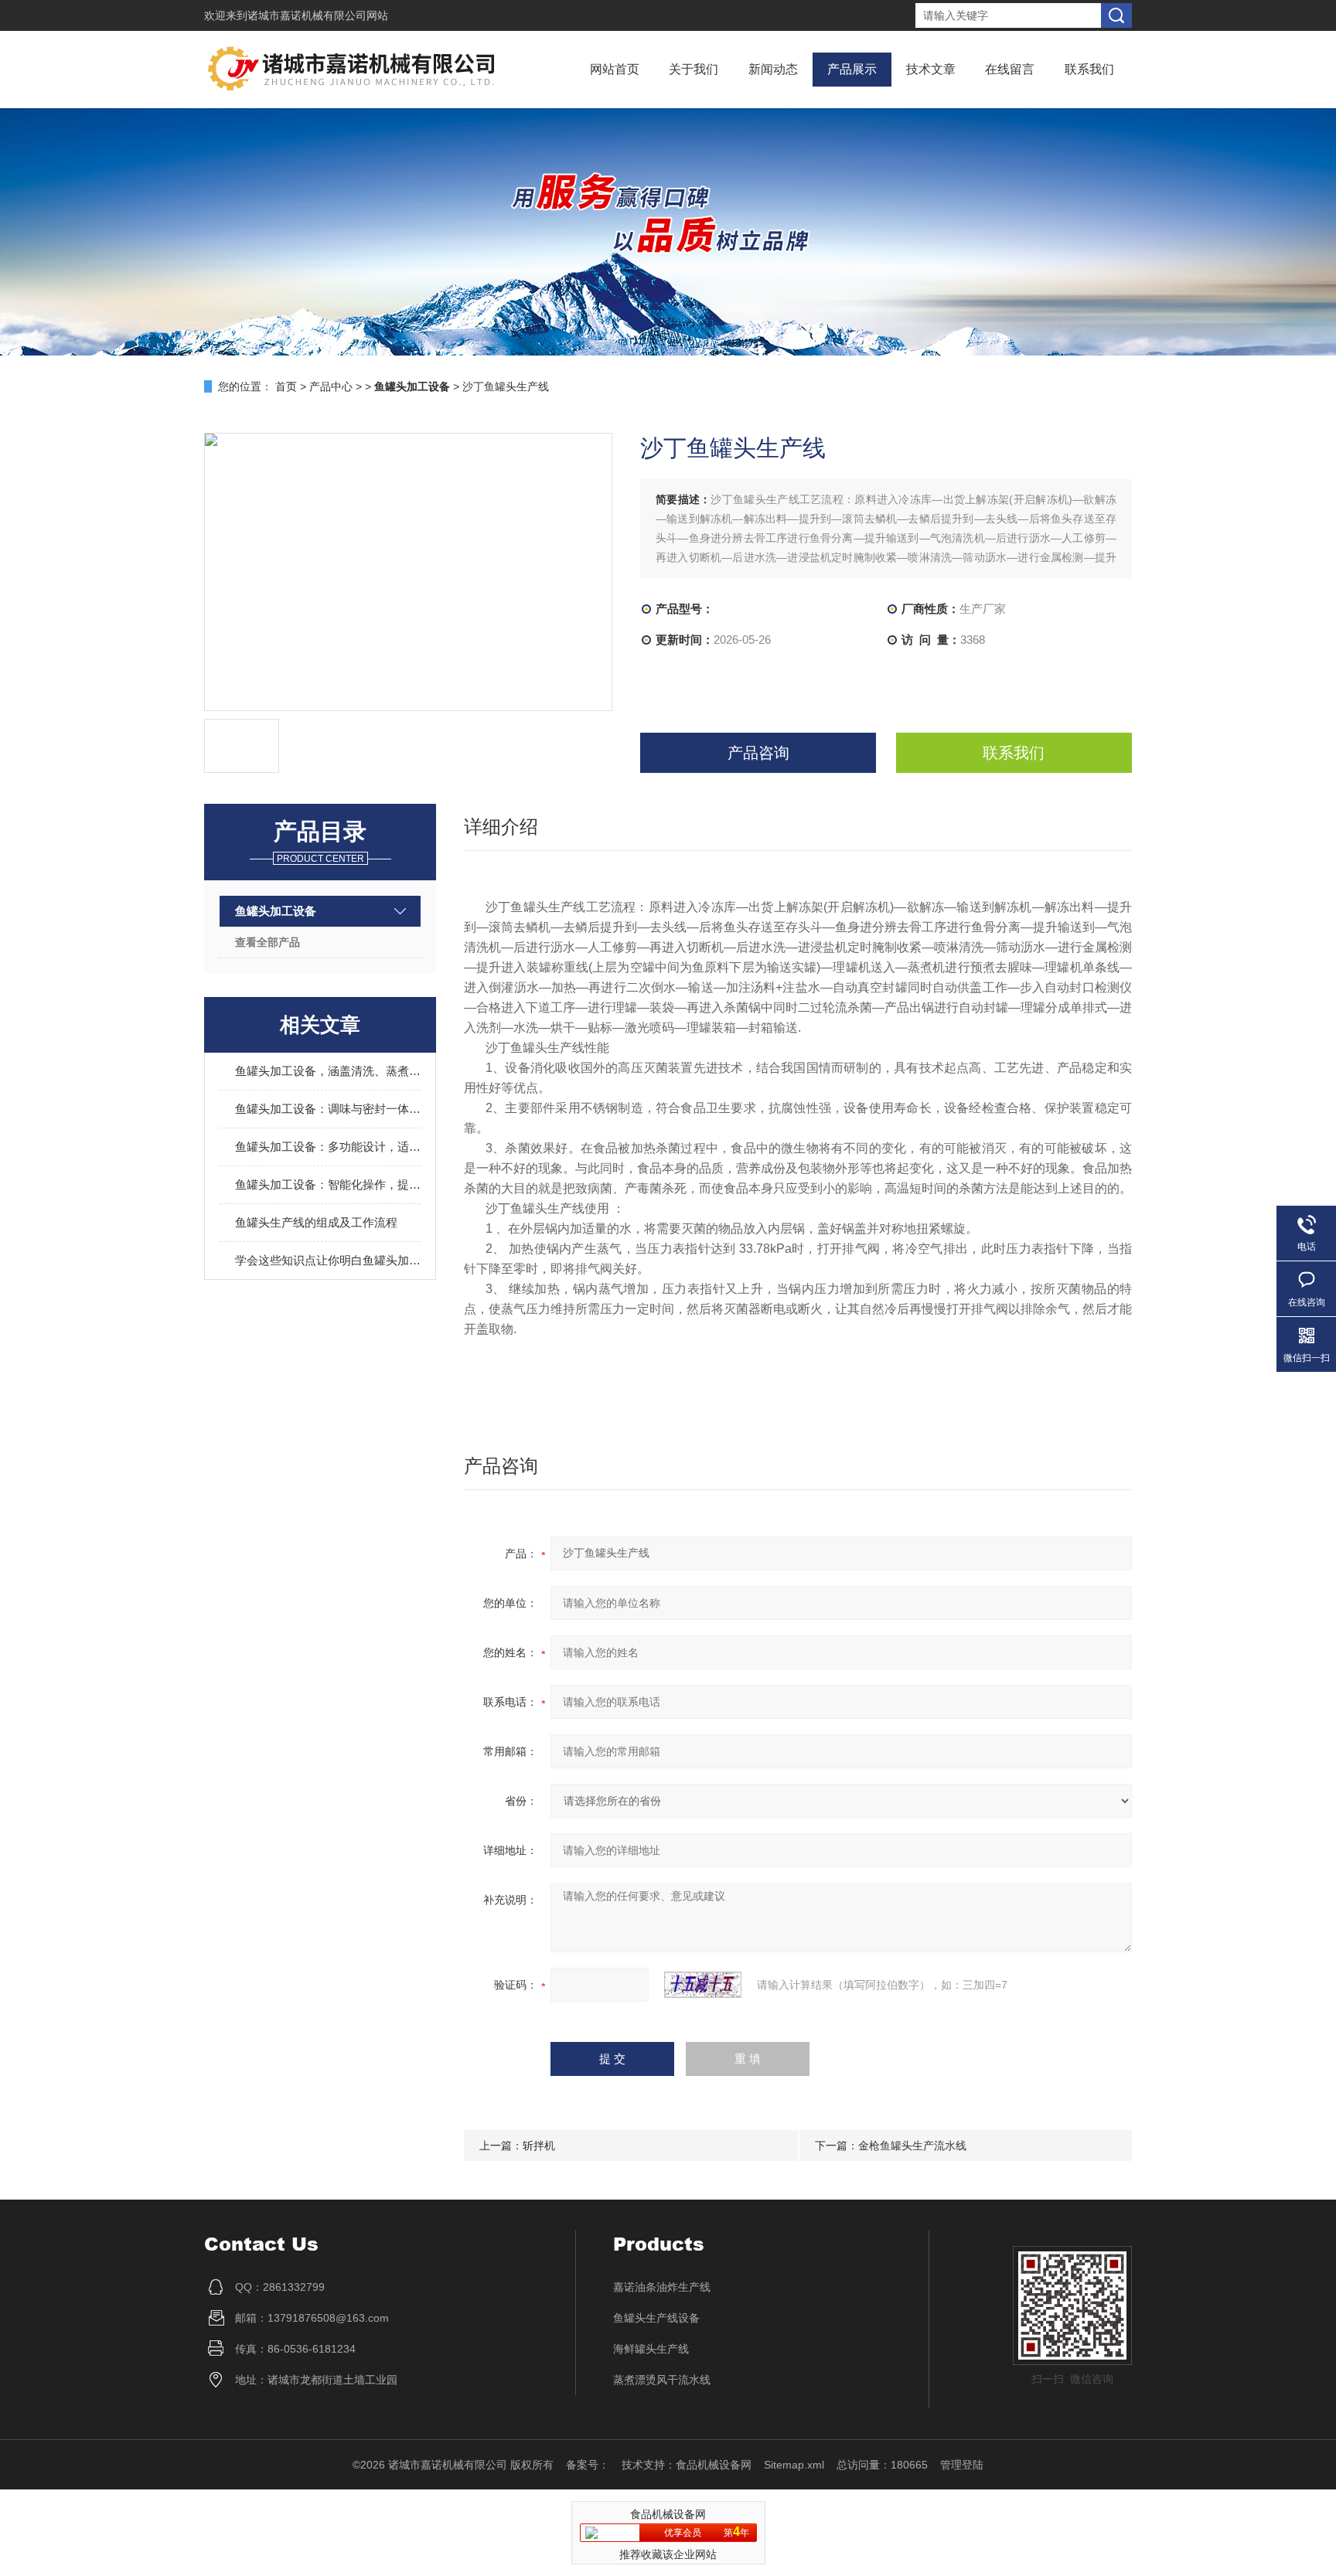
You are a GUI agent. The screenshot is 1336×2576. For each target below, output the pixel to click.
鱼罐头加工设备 (276, 911)
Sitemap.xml (794, 2465)
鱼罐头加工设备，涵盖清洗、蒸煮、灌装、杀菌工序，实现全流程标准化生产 (328, 1071)
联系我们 (1089, 69)
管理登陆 (962, 2465)
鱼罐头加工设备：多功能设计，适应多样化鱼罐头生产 (328, 1147)
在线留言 (1010, 69)
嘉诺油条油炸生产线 (662, 2287)
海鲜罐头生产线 (651, 2349)
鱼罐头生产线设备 (656, 2318)
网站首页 (615, 69)
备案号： (588, 2465)
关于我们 (694, 69)
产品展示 (852, 69)
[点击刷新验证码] (703, 1985)
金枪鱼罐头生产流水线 (912, 2146)
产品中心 (331, 386)
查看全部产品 (268, 942)
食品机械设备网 (714, 2465)
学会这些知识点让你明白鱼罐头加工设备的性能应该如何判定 (328, 1260)
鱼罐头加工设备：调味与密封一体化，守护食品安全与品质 (328, 1109)
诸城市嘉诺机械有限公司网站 (318, 15)
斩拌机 (539, 2146)
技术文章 (931, 69)
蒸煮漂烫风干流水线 (662, 2380)
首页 (286, 386)
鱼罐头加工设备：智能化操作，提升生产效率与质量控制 (328, 1184)
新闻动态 (773, 69)
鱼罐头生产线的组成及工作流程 (316, 1222)
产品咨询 (758, 753)
